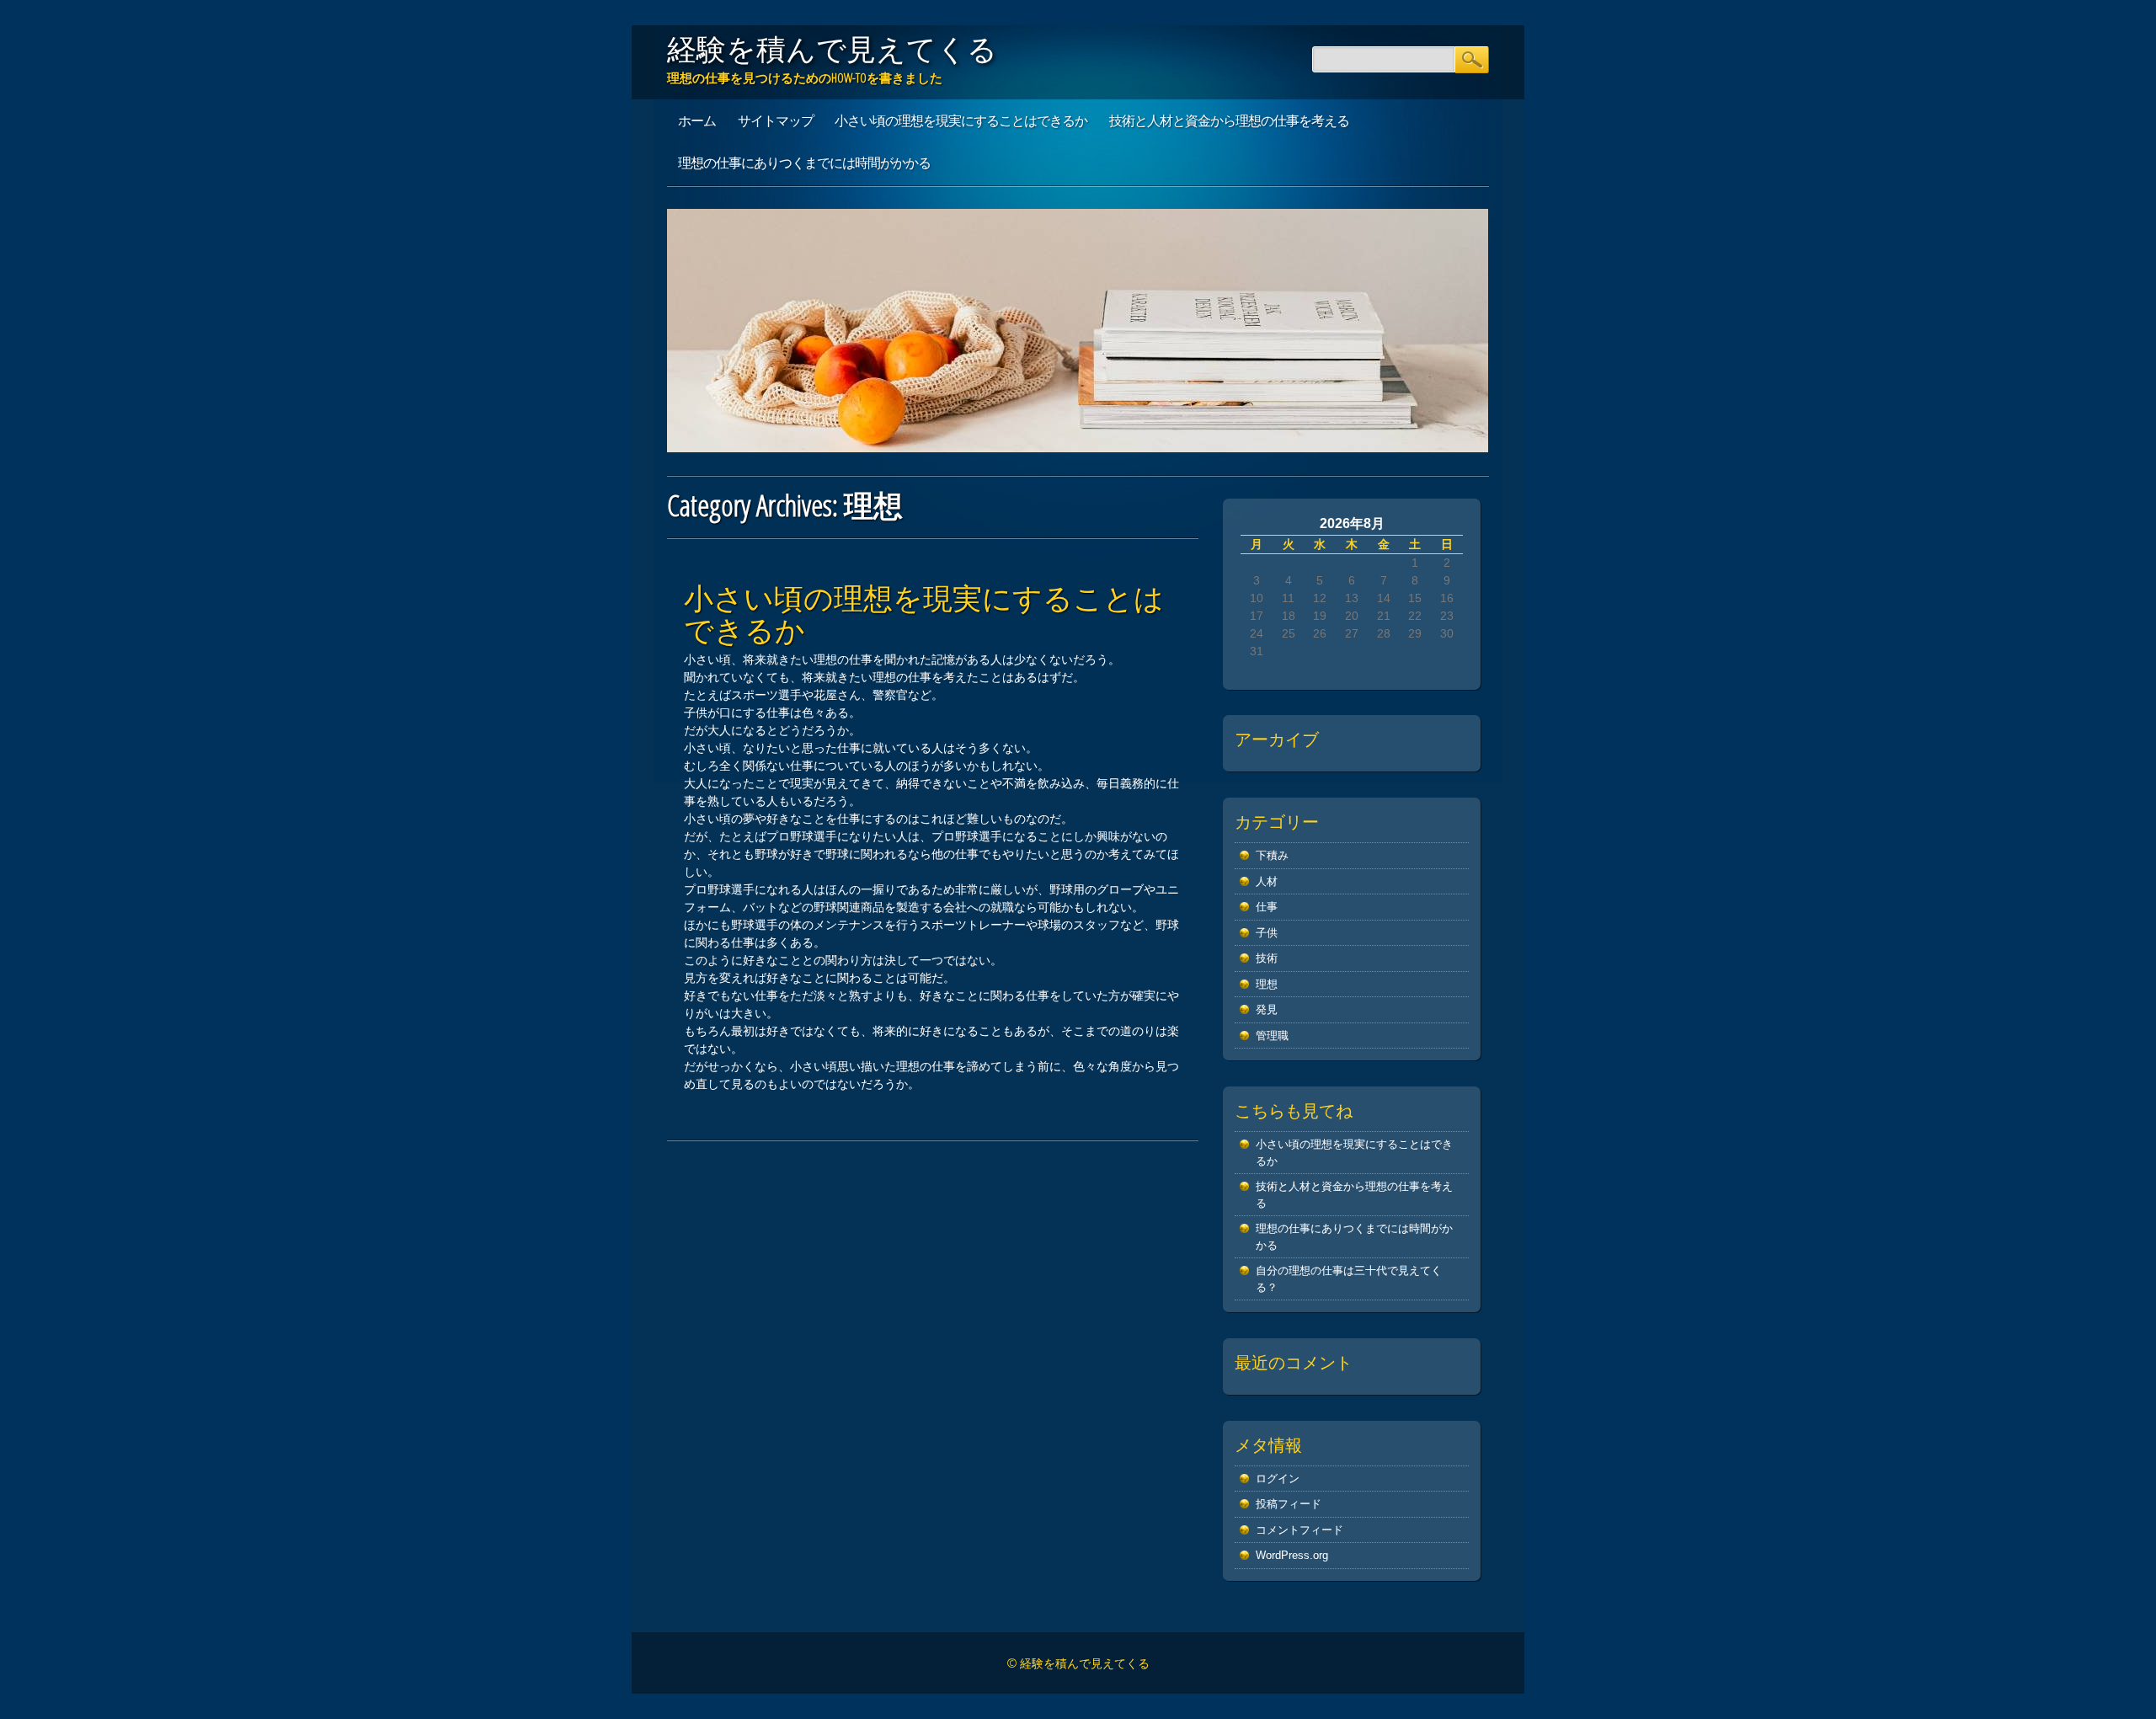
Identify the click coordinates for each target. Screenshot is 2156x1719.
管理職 (1272, 1036)
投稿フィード (1289, 1504)
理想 (1267, 984)
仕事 (1267, 907)
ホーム (697, 120)
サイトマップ (776, 120)
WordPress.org (1292, 1555)
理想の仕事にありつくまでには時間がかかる (804, 163)
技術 (1267, 958)
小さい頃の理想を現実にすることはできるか (961, 120)
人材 (1267, 881)
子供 (1267, 933)
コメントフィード (1299, 1530)
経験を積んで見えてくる (832, 49)
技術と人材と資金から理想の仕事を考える (1229, 120)
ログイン (1278, 1479)
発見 (1267, 1009)
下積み (1272, 855)
